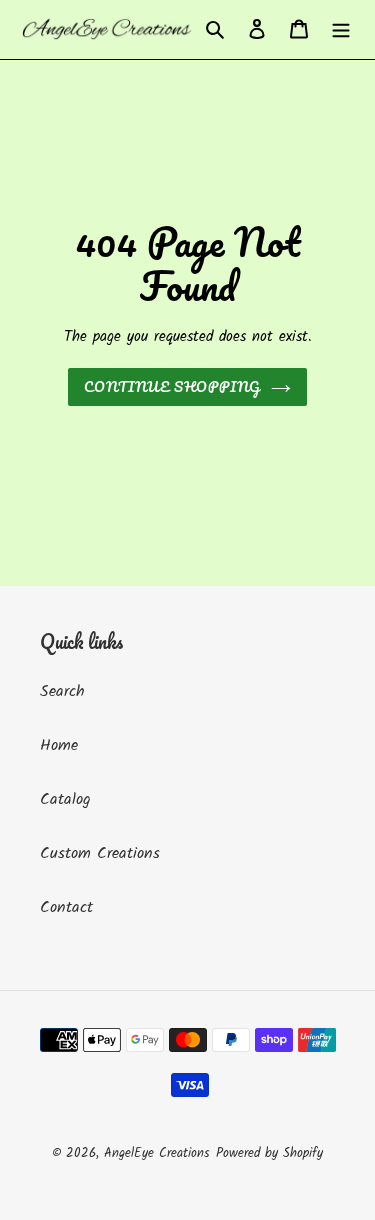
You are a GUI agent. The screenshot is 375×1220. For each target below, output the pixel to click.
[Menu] (341, 29)
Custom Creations (100, 853)
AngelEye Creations (157, 1153)
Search (62, 691)
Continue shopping (173, 386)
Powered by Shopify (269, 1153)
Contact (66, 907)
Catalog (65, 799)
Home (59, 745)
